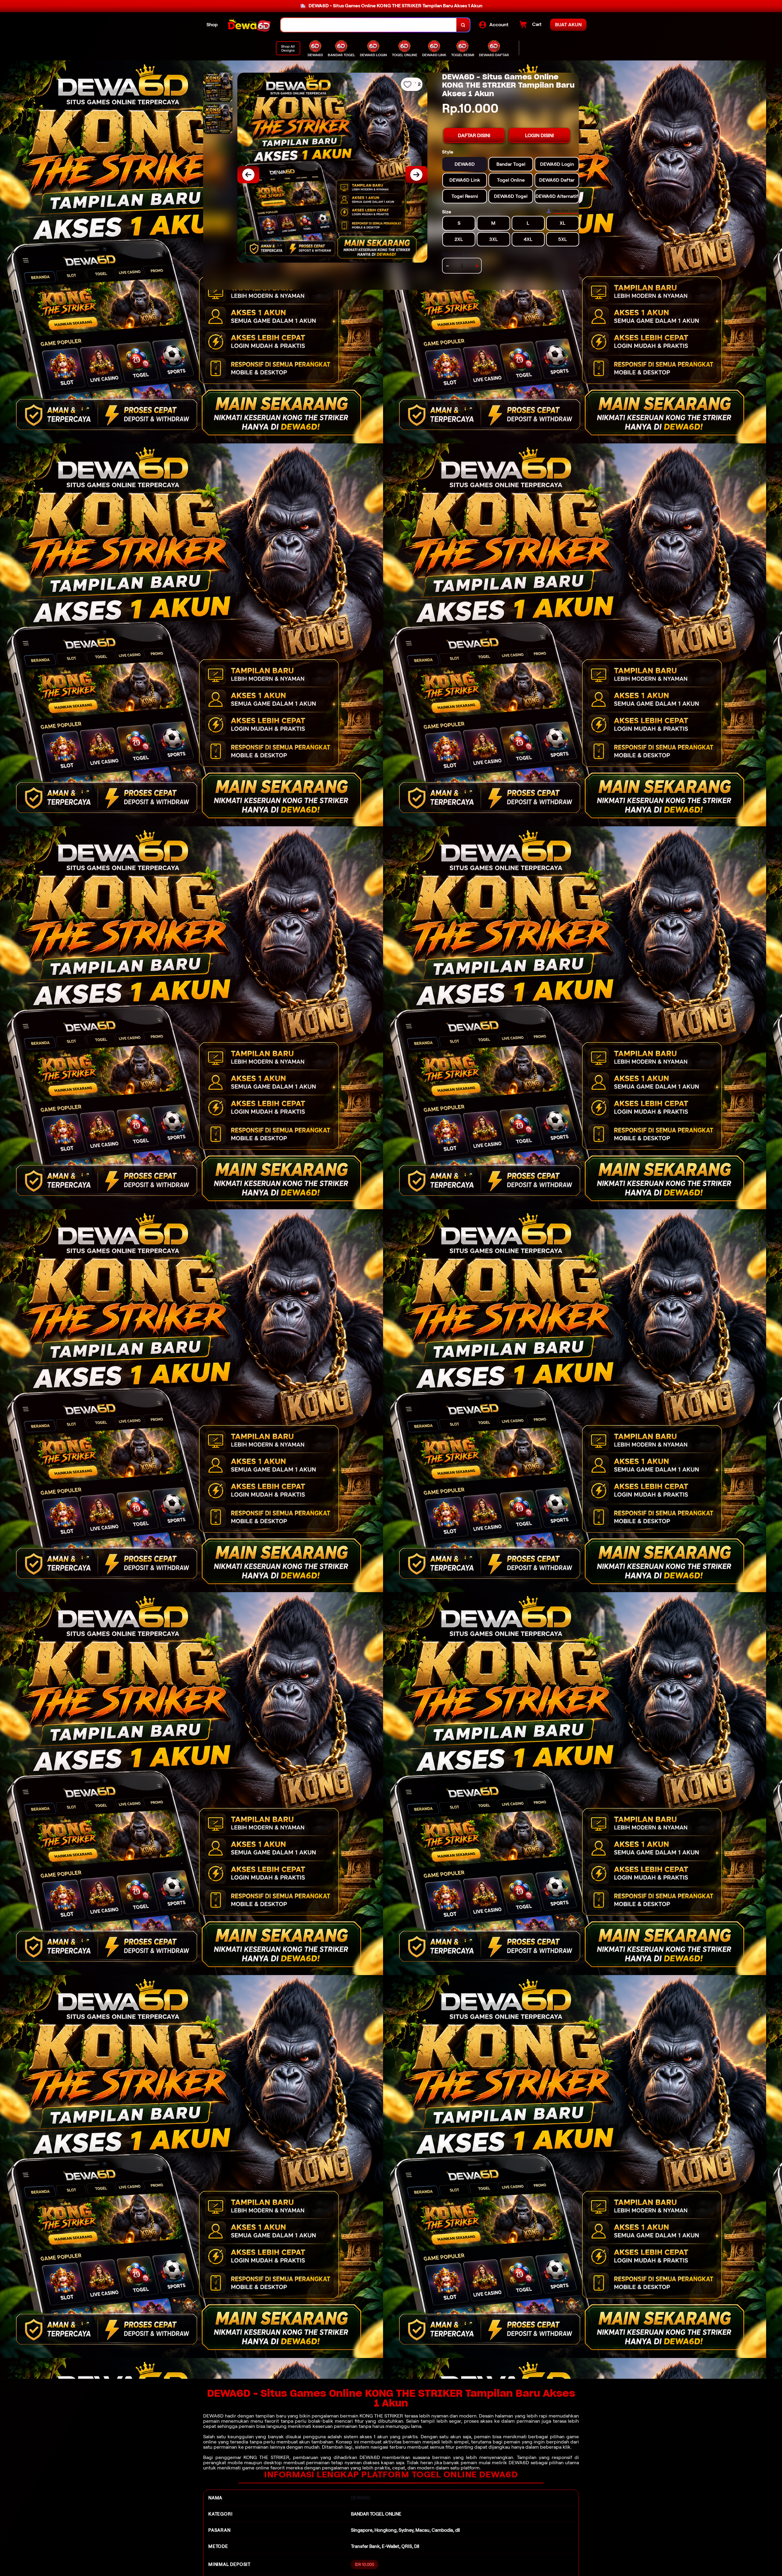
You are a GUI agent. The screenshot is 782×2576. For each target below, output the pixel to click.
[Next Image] (416, 175)
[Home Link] (249, 25)
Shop (212, 25)
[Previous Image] (248, 175)
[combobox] (369, 25)
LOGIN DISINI (539, 135)
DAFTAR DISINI (474, 135)
